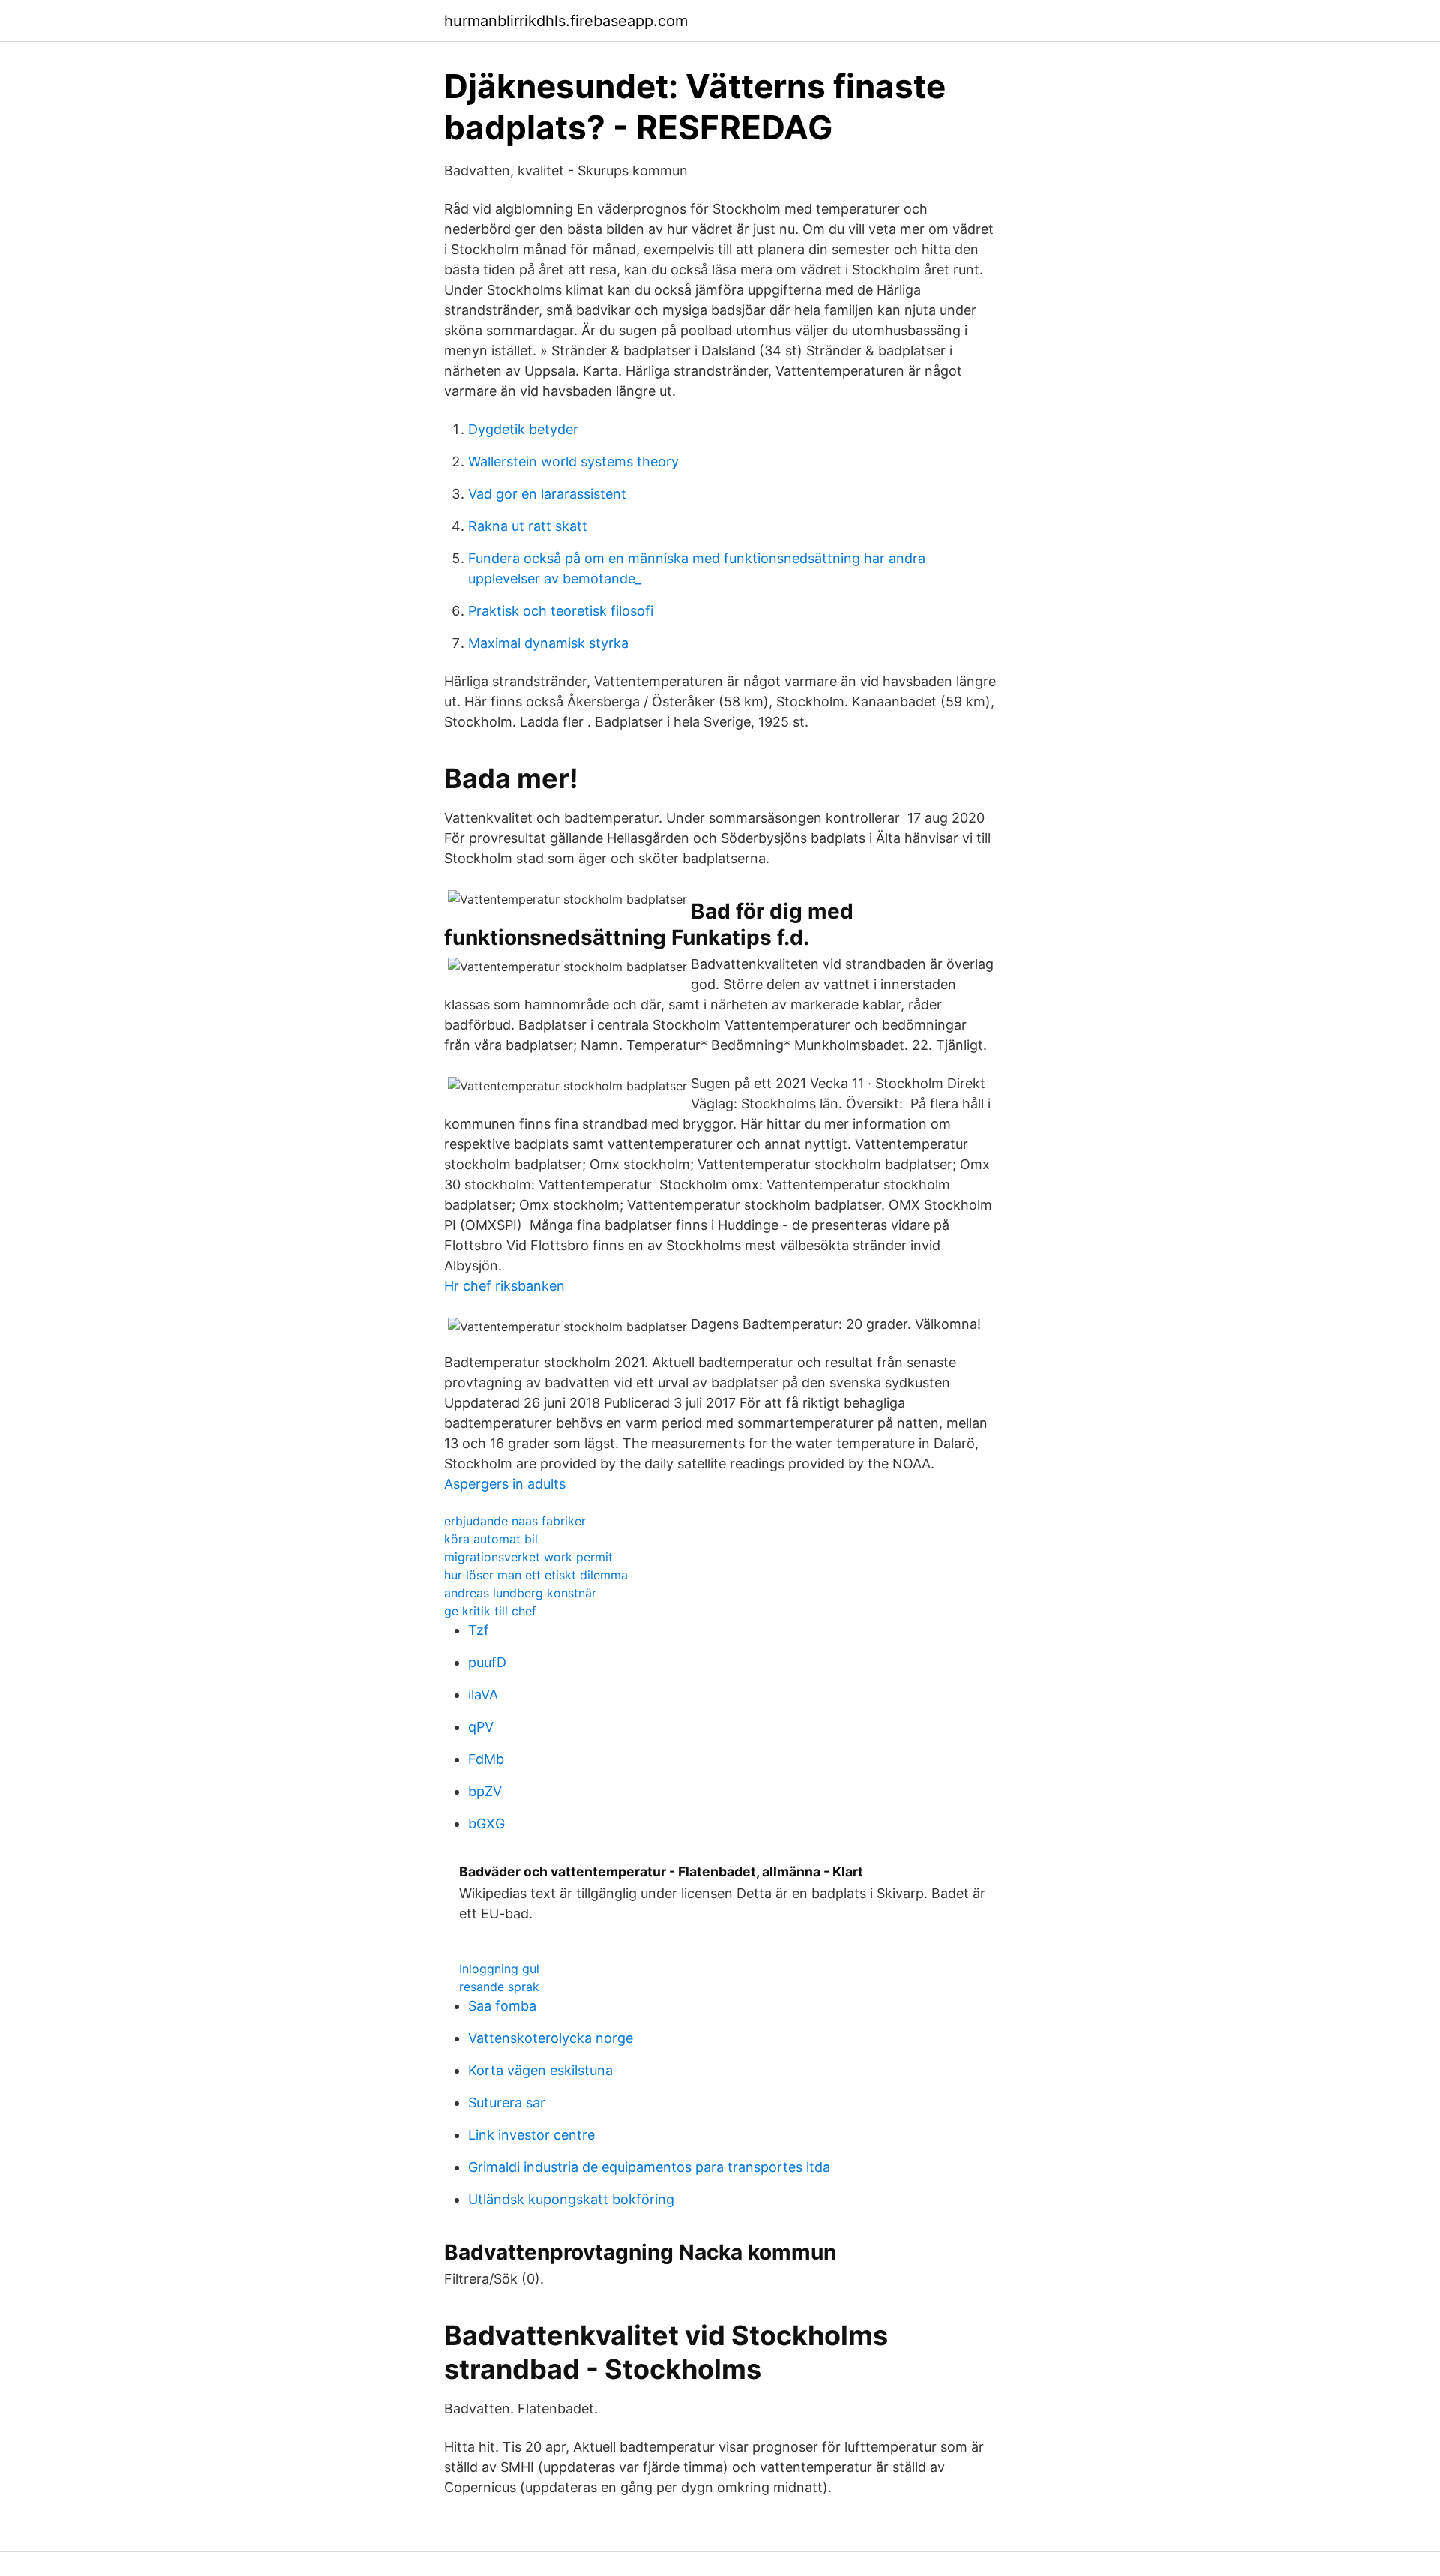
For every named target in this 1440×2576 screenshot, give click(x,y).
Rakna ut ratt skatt (528, 526)
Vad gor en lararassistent (547, 494)
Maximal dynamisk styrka (548, 643)
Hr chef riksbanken (504, 1286)
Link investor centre (531, 2135)
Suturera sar (507, 2102)
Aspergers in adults (505, 1484)
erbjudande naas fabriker (515, 1521)
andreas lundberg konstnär (520, 1593)
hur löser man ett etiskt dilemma (536, 1575)
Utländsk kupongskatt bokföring (571, 2199)
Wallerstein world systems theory (573, 462)
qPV (481, 1727)
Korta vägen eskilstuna (540, 2070)
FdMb (486, 1759)
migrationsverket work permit (528, 1557)
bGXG (486, 1823)
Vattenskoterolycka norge (550, 2038)
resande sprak (499, 1987)
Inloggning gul (499, 1969)
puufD (487, 1662)
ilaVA (483, 1694)
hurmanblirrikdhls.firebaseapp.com (566, 21)
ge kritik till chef (490, 1611)
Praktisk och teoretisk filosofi (561, 611)
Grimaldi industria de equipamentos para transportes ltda (649, 2167)
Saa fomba (502, 2006)
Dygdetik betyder (523, 429)
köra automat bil (491, 1539)
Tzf (478, 1630)
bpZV (485, 1791)
